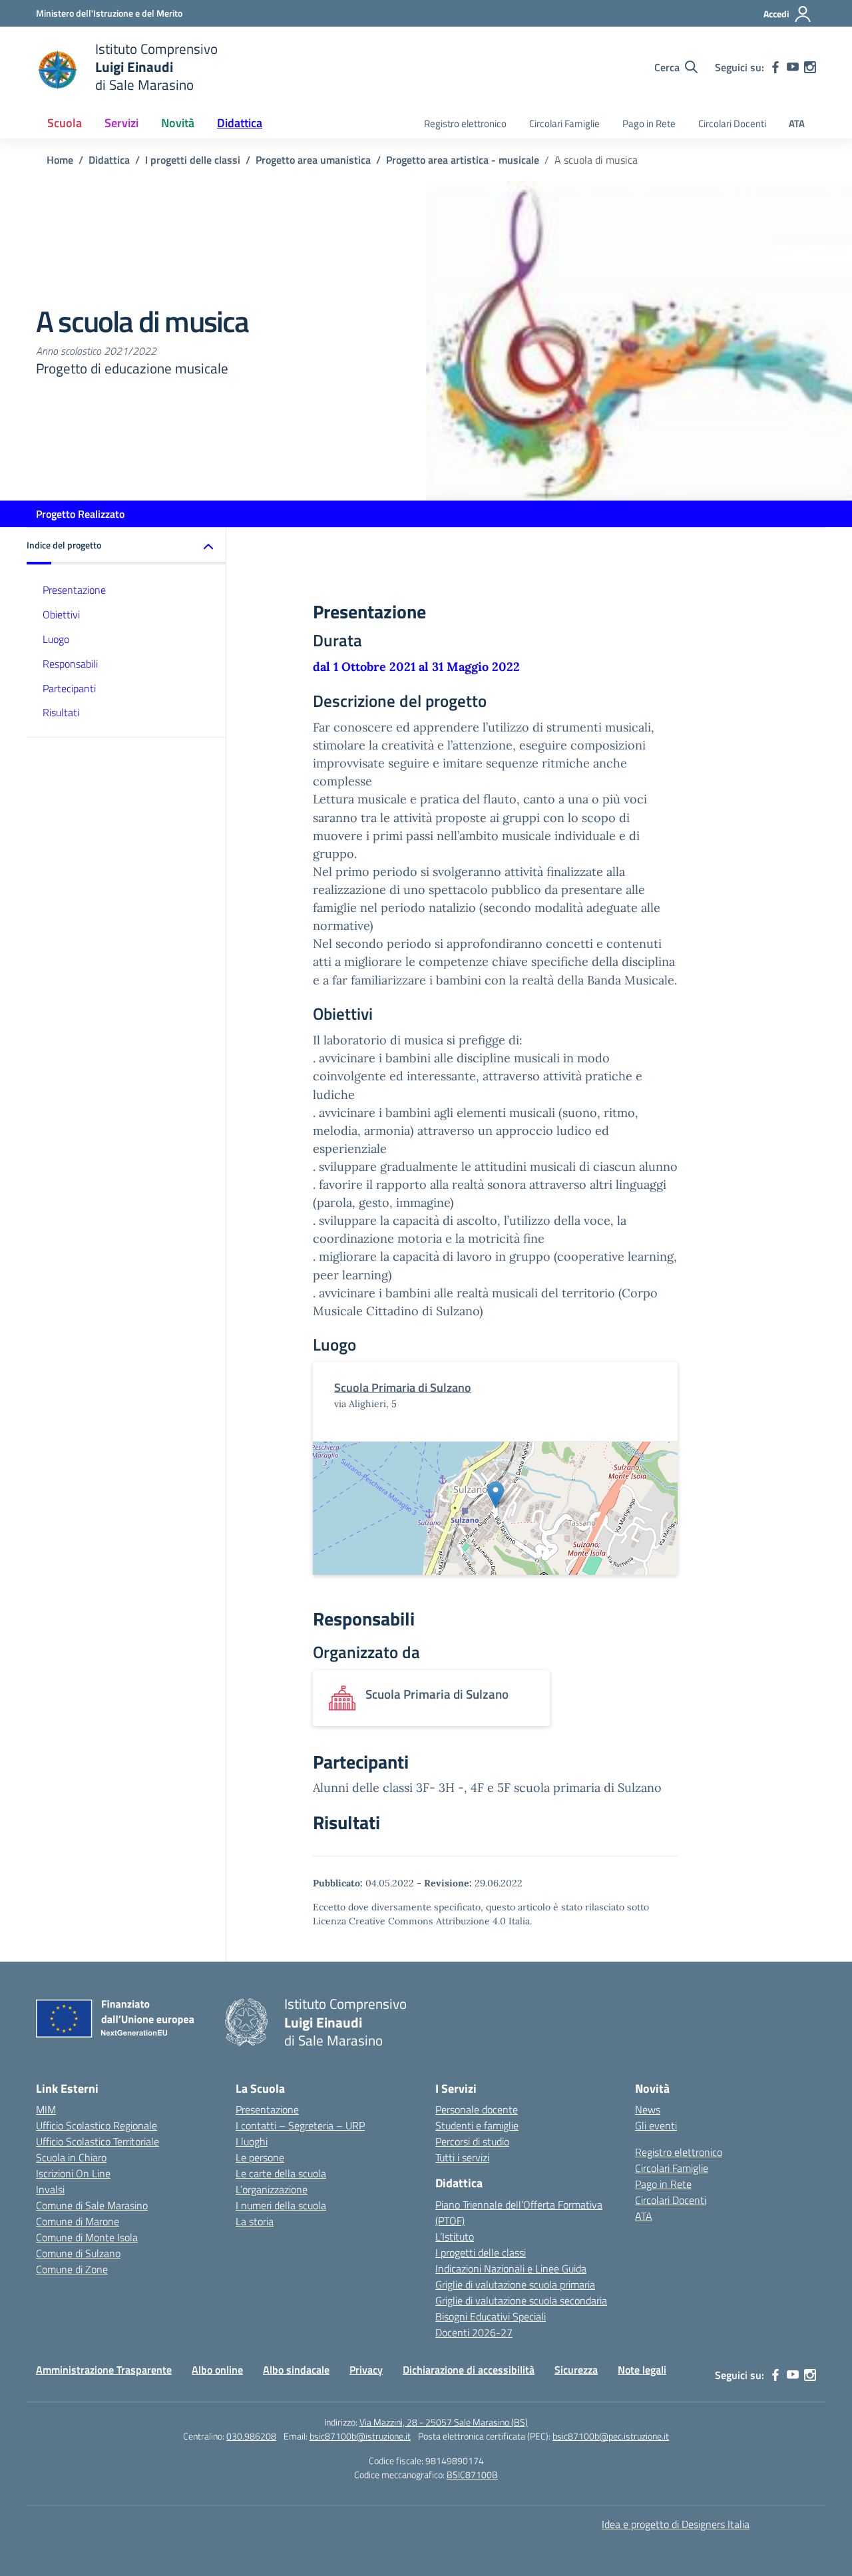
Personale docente (477, 2109)
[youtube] (793, 67)
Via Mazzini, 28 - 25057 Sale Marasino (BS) (444, 2422)
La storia (255, 2221)
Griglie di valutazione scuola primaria (515, 2284)
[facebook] (775, 67)
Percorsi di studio (472, 2141)
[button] (126, 546)
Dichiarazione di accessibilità (469, 2370)
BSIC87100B (472, 2474)
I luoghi (252, 2141)
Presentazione (74, 590)
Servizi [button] (121, 123)
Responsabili (70, 664)
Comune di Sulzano (78, 2253)
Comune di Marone (78, 2221)
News (648, 2109)
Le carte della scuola (281, 2173)
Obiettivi (61, 614)
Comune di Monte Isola (87, 2237)
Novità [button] (178, 123)
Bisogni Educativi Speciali (491, 2316)
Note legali (642, 2370)
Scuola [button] (65, 123)
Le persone (260, 2157)
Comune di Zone (72, 2269)
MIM (46, 2109)
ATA (797, 123)
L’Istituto (455, 2237)
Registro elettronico (465, 123)
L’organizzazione (272, 2189)
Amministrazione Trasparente (104, 2370)
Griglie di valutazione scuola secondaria (521, 2300)
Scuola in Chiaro (71, 2157)
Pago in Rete (649, 123)
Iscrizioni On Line (73, 2173)
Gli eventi (656, 2125)
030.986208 (251, 2436)
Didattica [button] (240, 123)
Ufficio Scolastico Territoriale (98, 2141)
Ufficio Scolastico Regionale (97, 2125)
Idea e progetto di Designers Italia (676, 2524)
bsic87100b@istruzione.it (360, 2436)
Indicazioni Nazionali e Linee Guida (511, 2268)
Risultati (61, 712)
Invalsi (50, 2189)
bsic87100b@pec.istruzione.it (611, 2436)
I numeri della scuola (281, 2205)
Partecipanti (69, 688)
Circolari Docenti (732, 123)
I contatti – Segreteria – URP (300, 2125)
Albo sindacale (296, 2370)
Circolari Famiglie (564, 123)
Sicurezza (576, 2370)
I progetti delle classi (481, 2253)
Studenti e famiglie (477, 2125)
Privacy (366, 2370)
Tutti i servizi (462, 2157)
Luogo (56, 639)
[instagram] (810, 67)
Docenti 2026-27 (474, 2332)
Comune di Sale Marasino (92, 2205)
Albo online (217, 2370)
